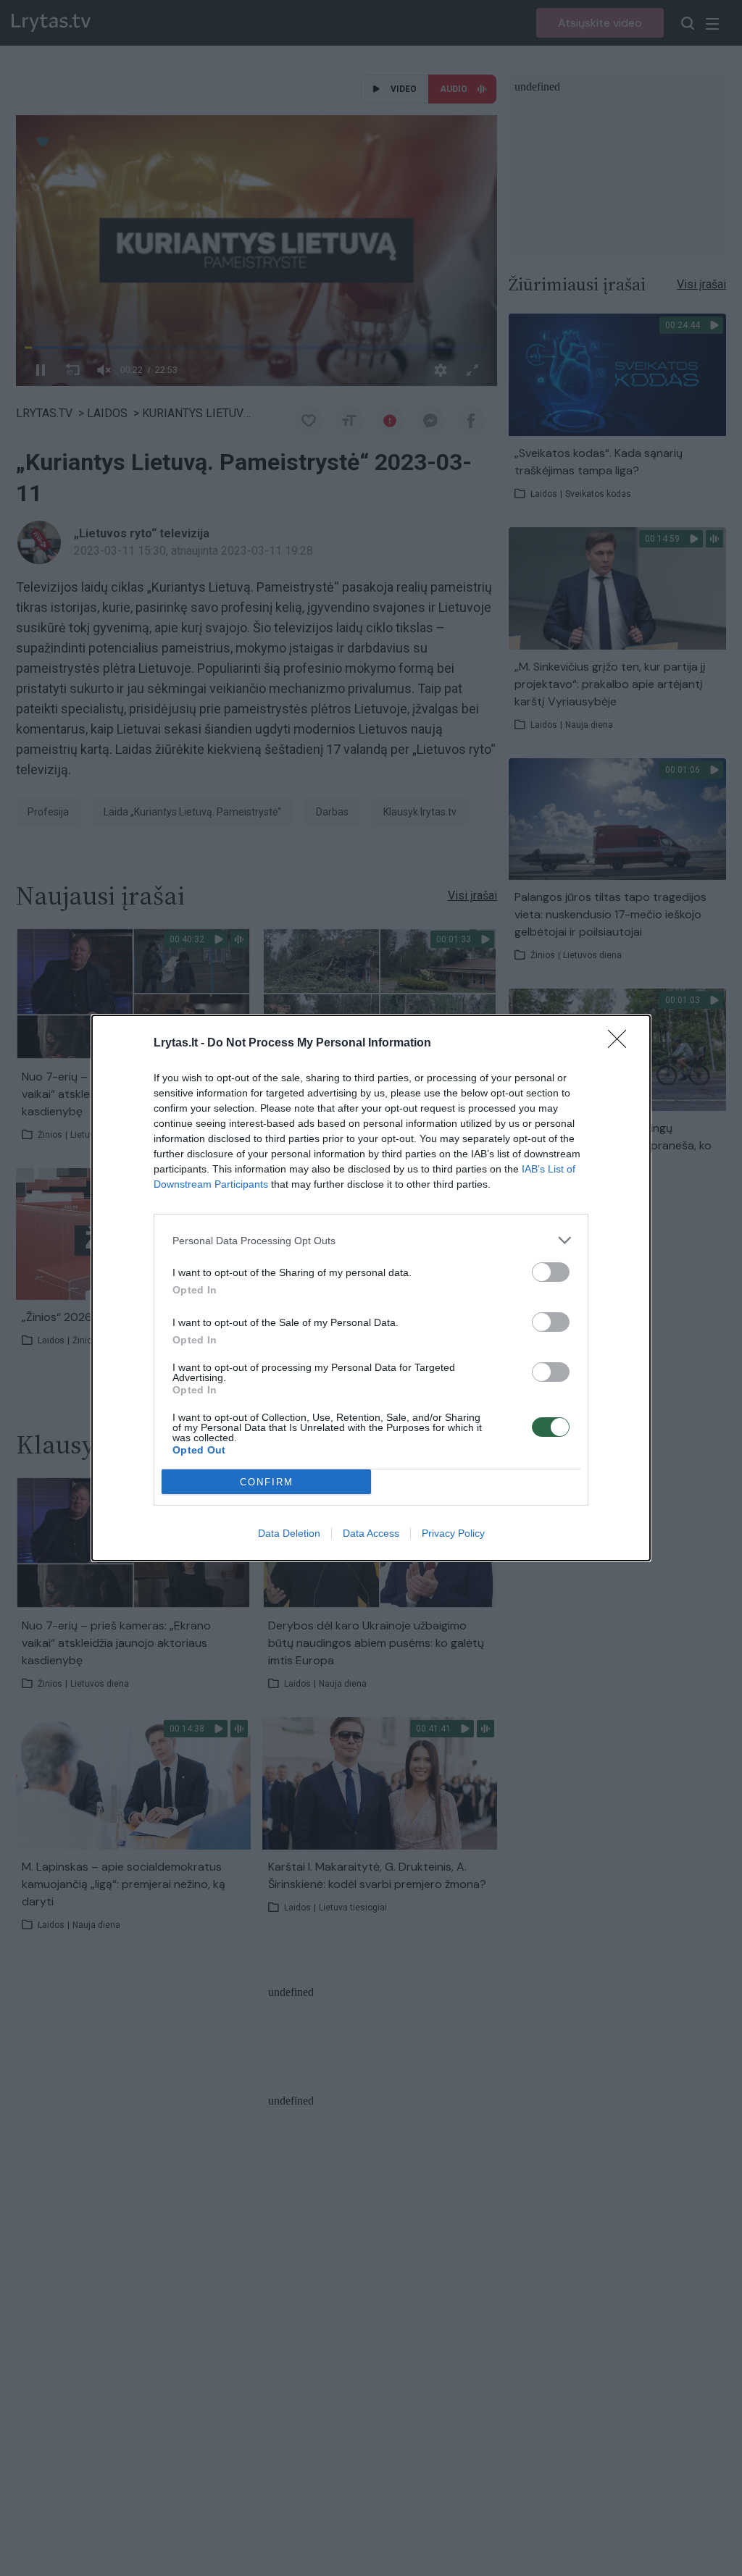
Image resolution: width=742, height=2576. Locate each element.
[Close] (622, 1044)
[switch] (551, 1272)
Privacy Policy (453, 1533)
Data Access (371, 1533)
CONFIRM (267, 1482)
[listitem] (371, 1240)
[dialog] (371, 1288)
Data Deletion (289, 1533)
